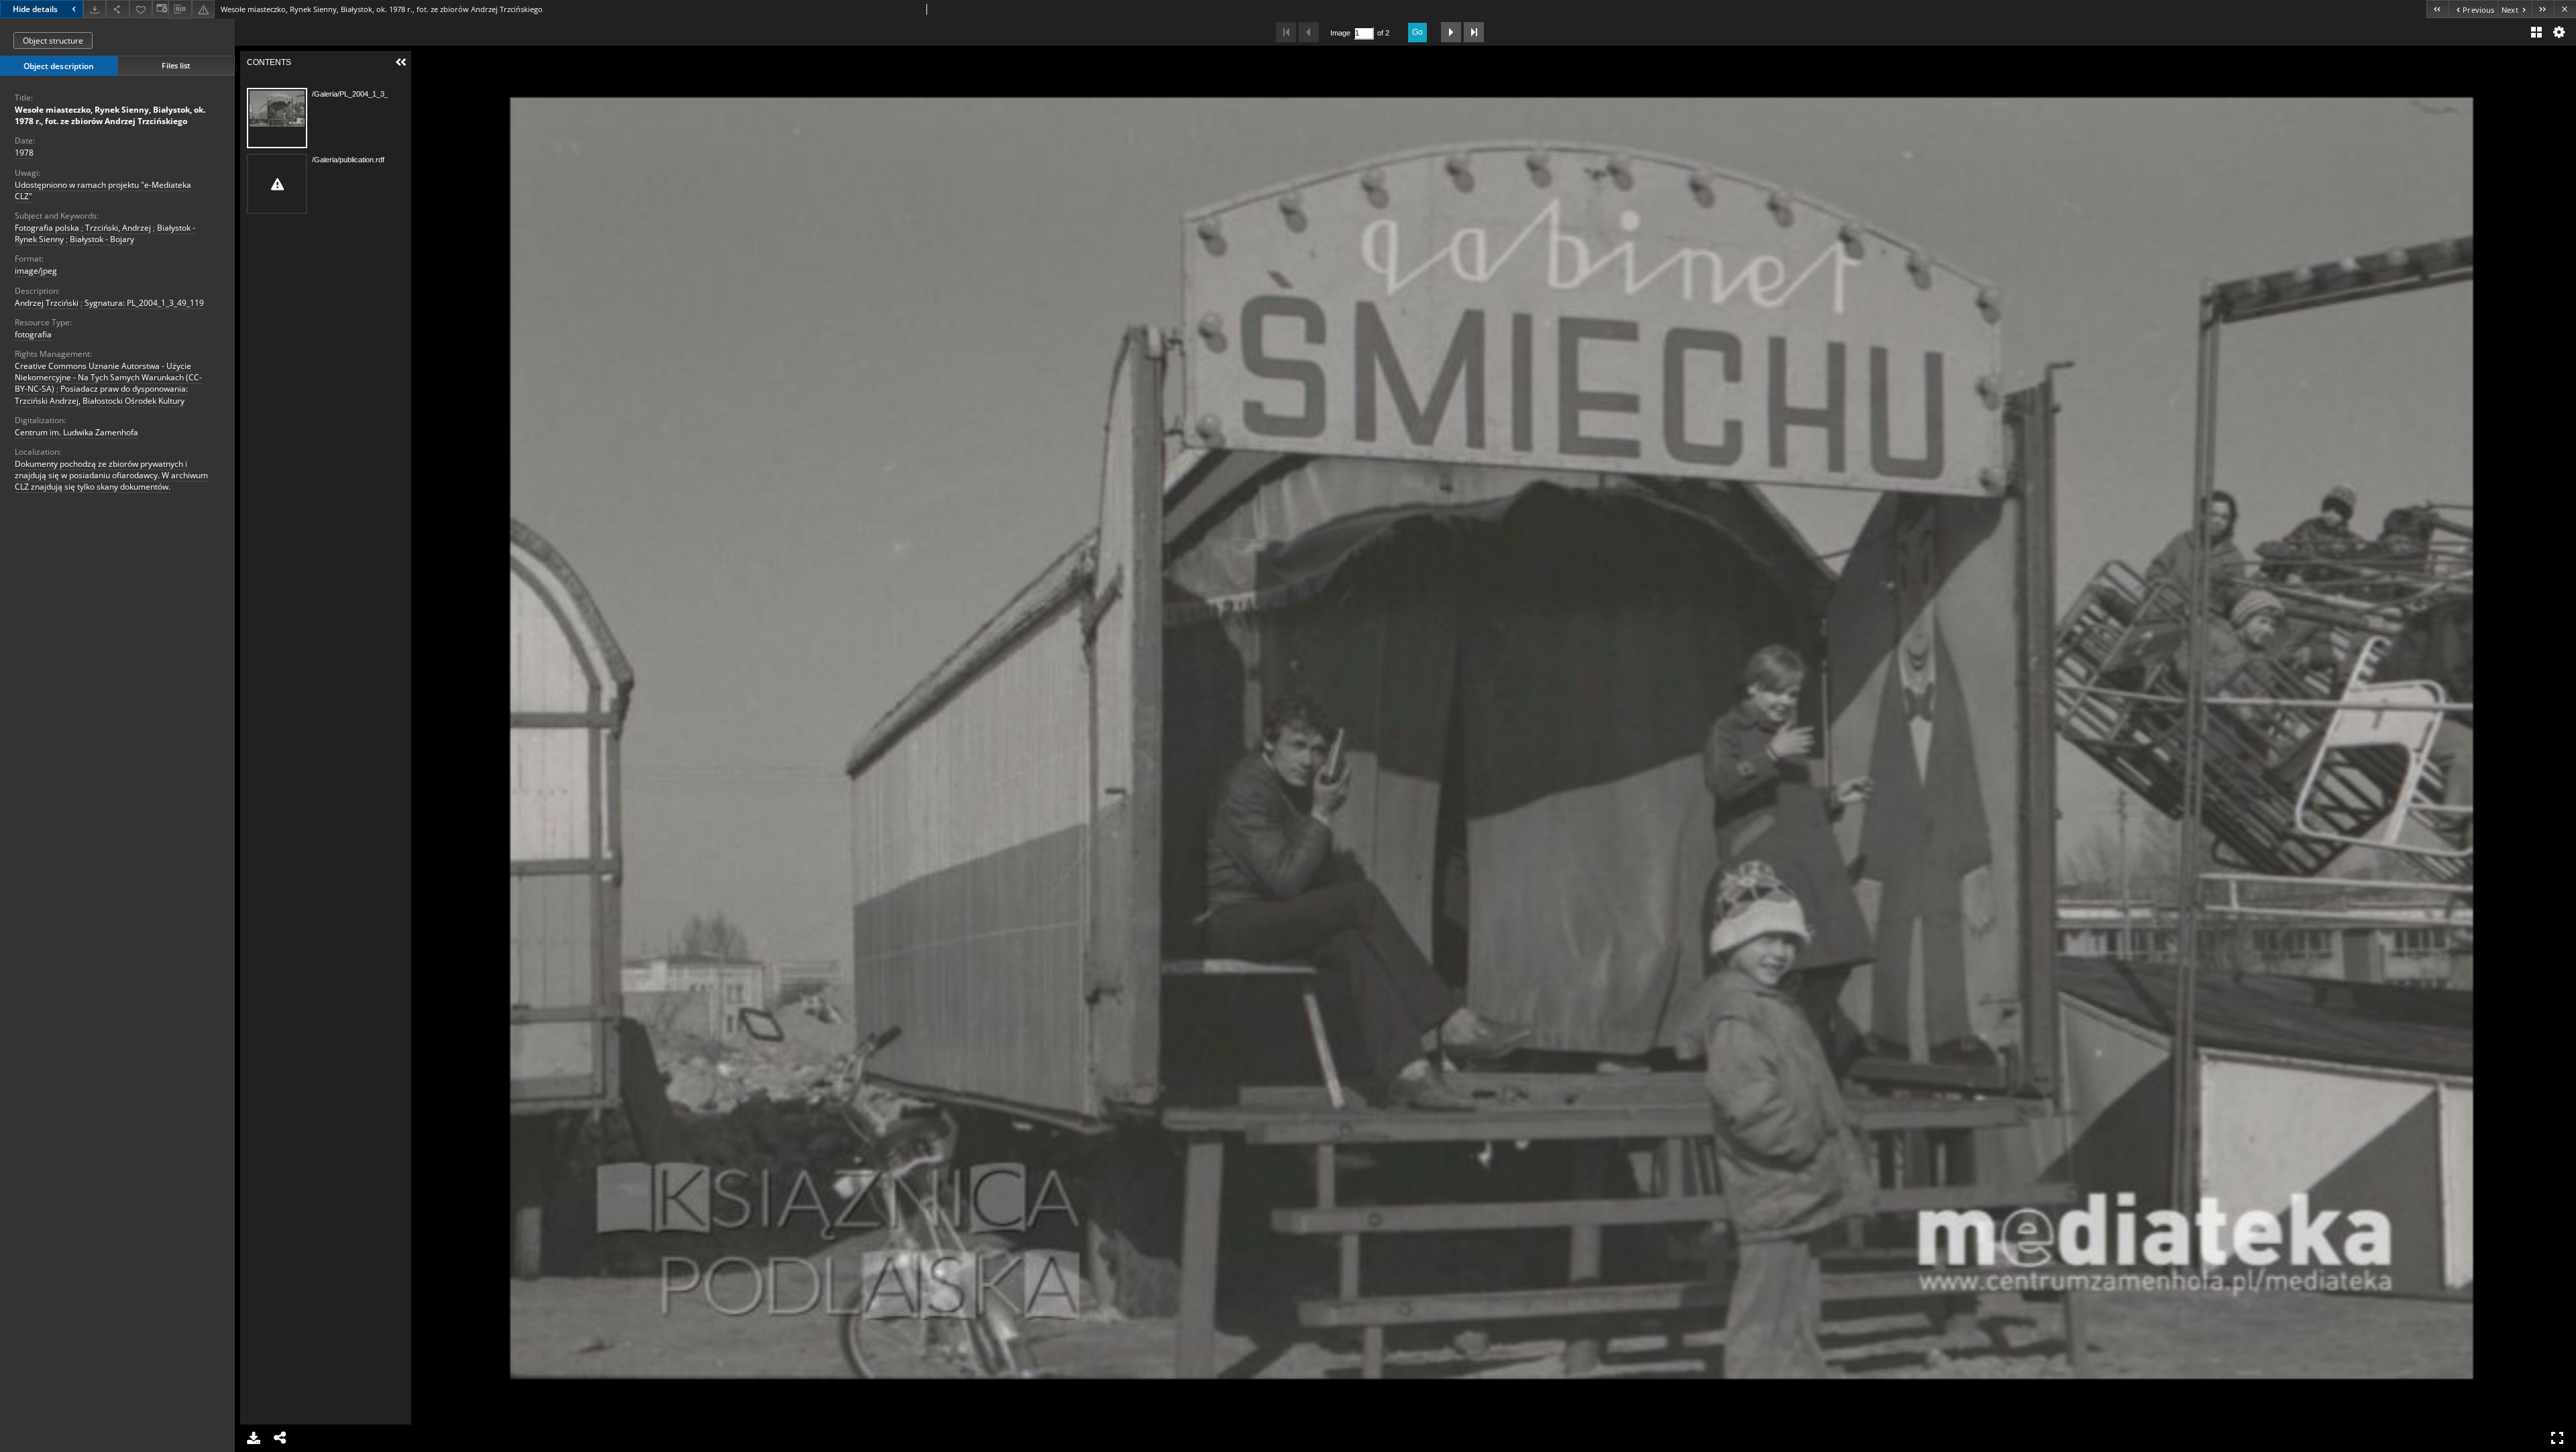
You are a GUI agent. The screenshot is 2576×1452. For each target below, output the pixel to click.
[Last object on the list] (2543, 9)
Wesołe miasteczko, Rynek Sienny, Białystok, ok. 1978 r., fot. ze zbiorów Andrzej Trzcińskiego (110, 115)
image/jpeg (36, 271)
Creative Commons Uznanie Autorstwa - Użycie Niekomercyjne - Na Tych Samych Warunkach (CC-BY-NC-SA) (108, 377)
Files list (176, 65)
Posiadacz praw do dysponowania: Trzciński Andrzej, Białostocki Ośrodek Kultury (101, 394)
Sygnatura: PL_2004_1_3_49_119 (144, 303)
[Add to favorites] (141, 9)
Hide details (35, 9)
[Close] (2565, 9)
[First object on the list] (2437, 9)
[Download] (95, 9)
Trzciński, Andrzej (118, 228)
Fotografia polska (47, 228)
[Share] (117, 9)
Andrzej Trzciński (47, 303)
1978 (24, 153)
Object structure (53, 41)
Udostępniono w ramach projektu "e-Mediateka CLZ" (103, 190)
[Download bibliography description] (180, 9)
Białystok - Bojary (102, 239)
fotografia (33, 334)
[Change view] (160, 9)
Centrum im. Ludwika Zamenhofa (76, 432)
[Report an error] (203, 9)
